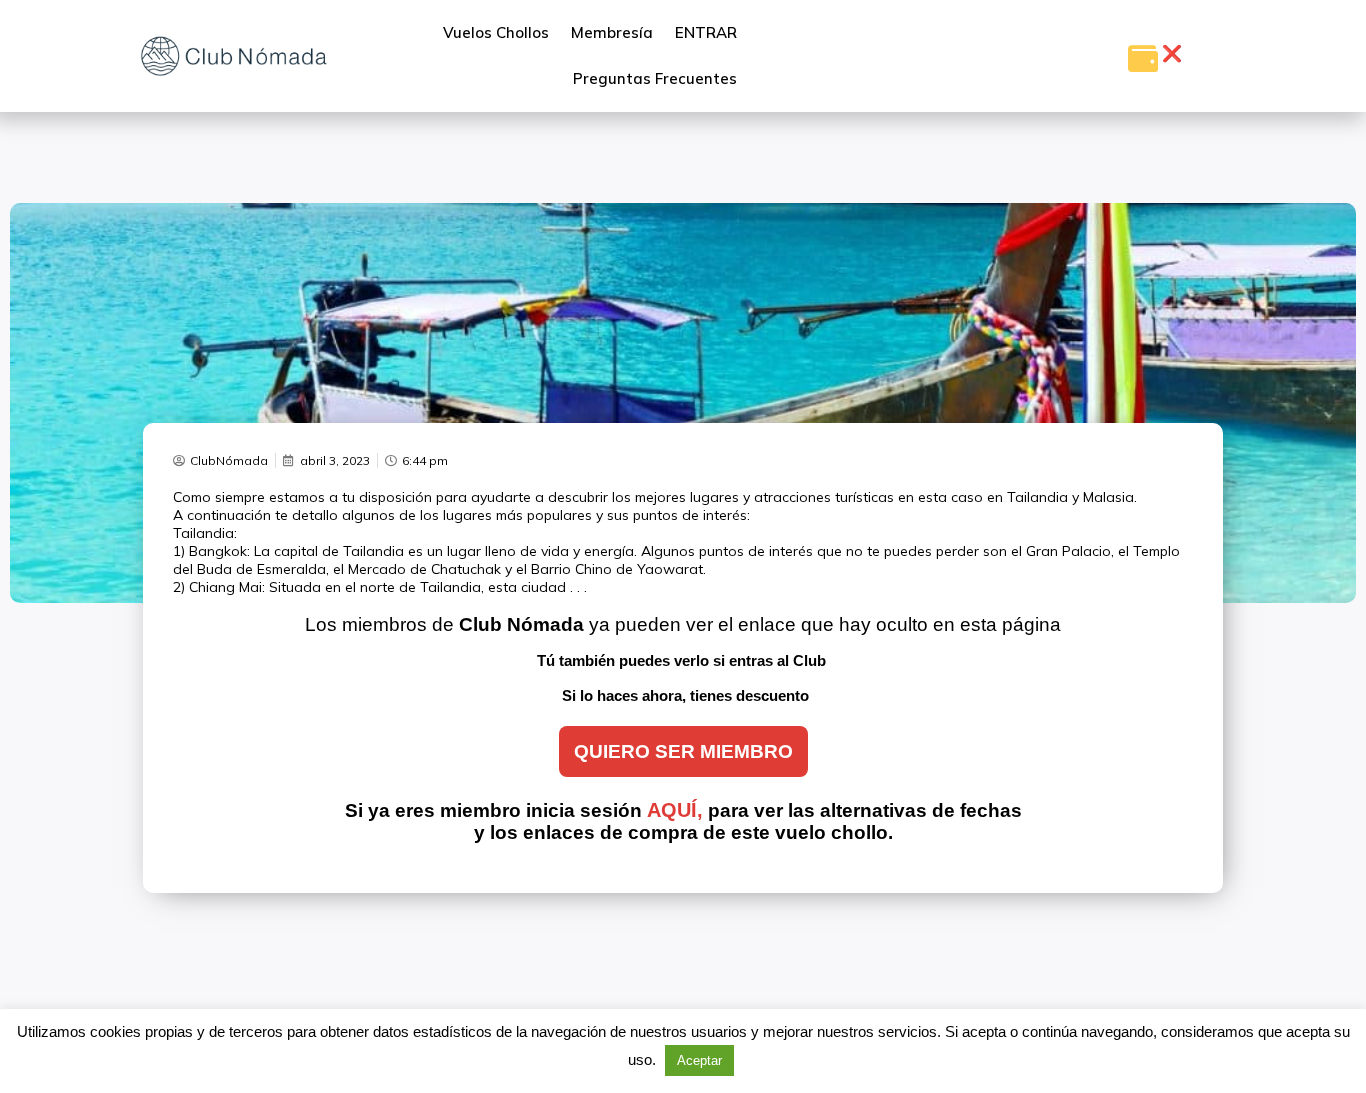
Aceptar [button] (699, 1060)
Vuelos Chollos (496, 32)
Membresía (612, 32)
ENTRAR (706, 32)
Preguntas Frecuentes (655, 78)
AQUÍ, (675, 810)
